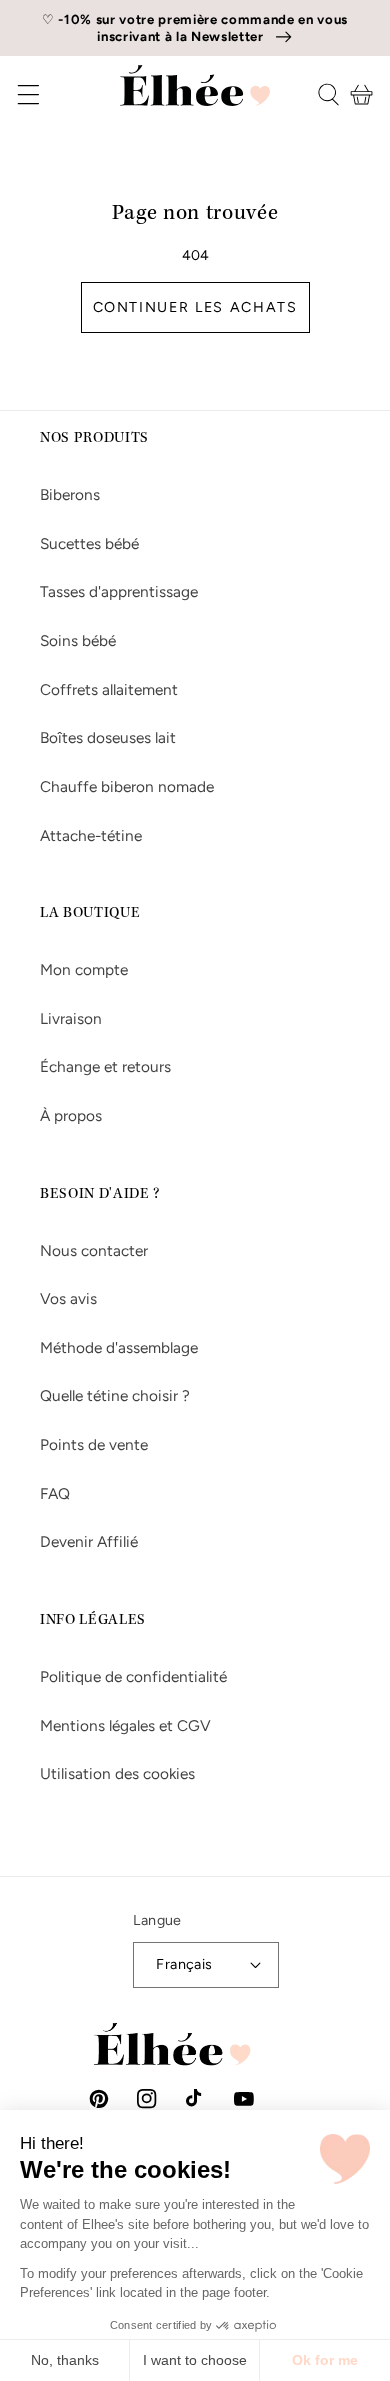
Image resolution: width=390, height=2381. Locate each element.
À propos (71, 1115)
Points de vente (94, 1444)
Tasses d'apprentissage (119, 591)
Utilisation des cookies (117, 1773)
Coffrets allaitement (109, 689)
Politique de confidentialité (133, 1676)
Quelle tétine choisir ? (115, 1395)
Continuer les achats (195, 307)
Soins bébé (78, 640)
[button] (14, 94)
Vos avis (68, 1298)
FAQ (55, 1493)
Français (184, 1964)
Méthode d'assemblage (119, 1347)
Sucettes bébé (89, 543)
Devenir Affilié (89, 1541)
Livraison (71, 1018)
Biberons (70, 494)
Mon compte (84, 969)
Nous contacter (94, 1250)
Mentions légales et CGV (125, 1725)
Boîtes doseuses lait (108, 737)
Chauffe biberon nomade (127, 786)
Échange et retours (105, 1066)
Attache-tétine (91, 835)
